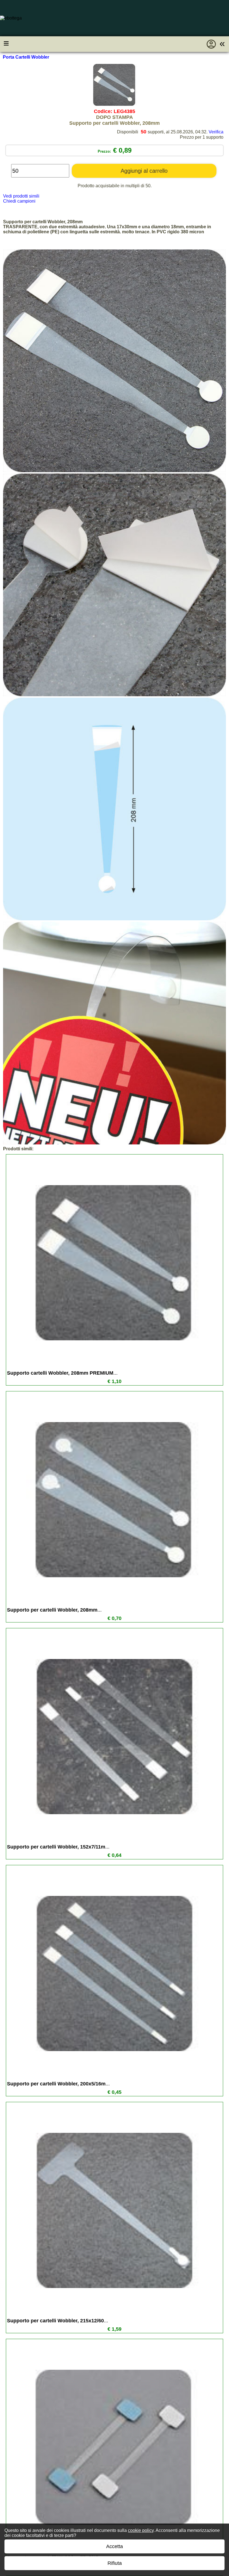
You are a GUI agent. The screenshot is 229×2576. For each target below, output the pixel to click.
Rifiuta (115, 2563)
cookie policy (141, 2530)
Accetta (115, 2546)
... (62, 1373)
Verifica (216, 132)
